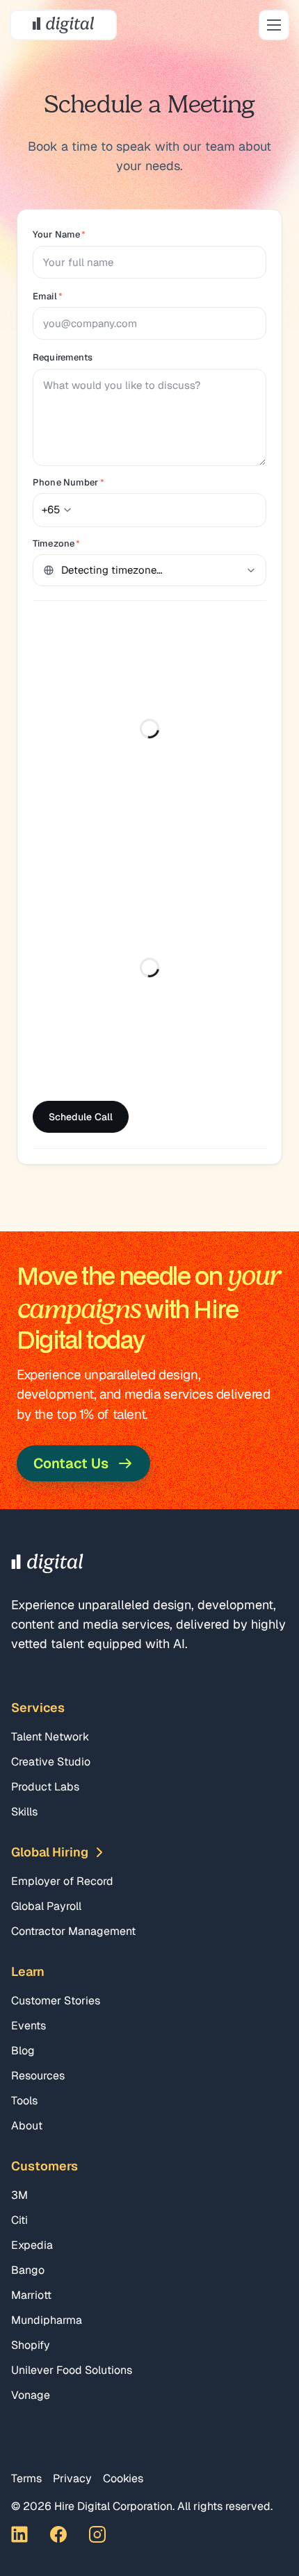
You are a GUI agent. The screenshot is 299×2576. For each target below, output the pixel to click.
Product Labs (45, 1787)
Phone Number (68, 482)
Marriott (31, 2295)
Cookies (123, 2478)
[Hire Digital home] (63, 25)
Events (29, 2026)
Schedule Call (81, 1117)
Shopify (31, 2345)
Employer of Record (62, 1881)
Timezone (56, 543)
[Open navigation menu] (274, 25)
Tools (24, 2101)
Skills (24, 1812)
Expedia (32, 2245)
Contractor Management (73, 1931)
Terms (26, 2478)
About (27, 2126)
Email (48, 296)
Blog (23, 2051)
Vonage (31, 2395)
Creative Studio (51, 1762)
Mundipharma (47, 2320)
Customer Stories (56, 2001)
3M (19, 2195)
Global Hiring (50, 1852)
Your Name (59, 234)
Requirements (63, 357)
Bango (28, 2270)
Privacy (72, 2478)
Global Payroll (46, 1906)
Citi (19, 2220)
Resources (38, 2076)
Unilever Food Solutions (72, 2370)
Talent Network (50, 1737)
